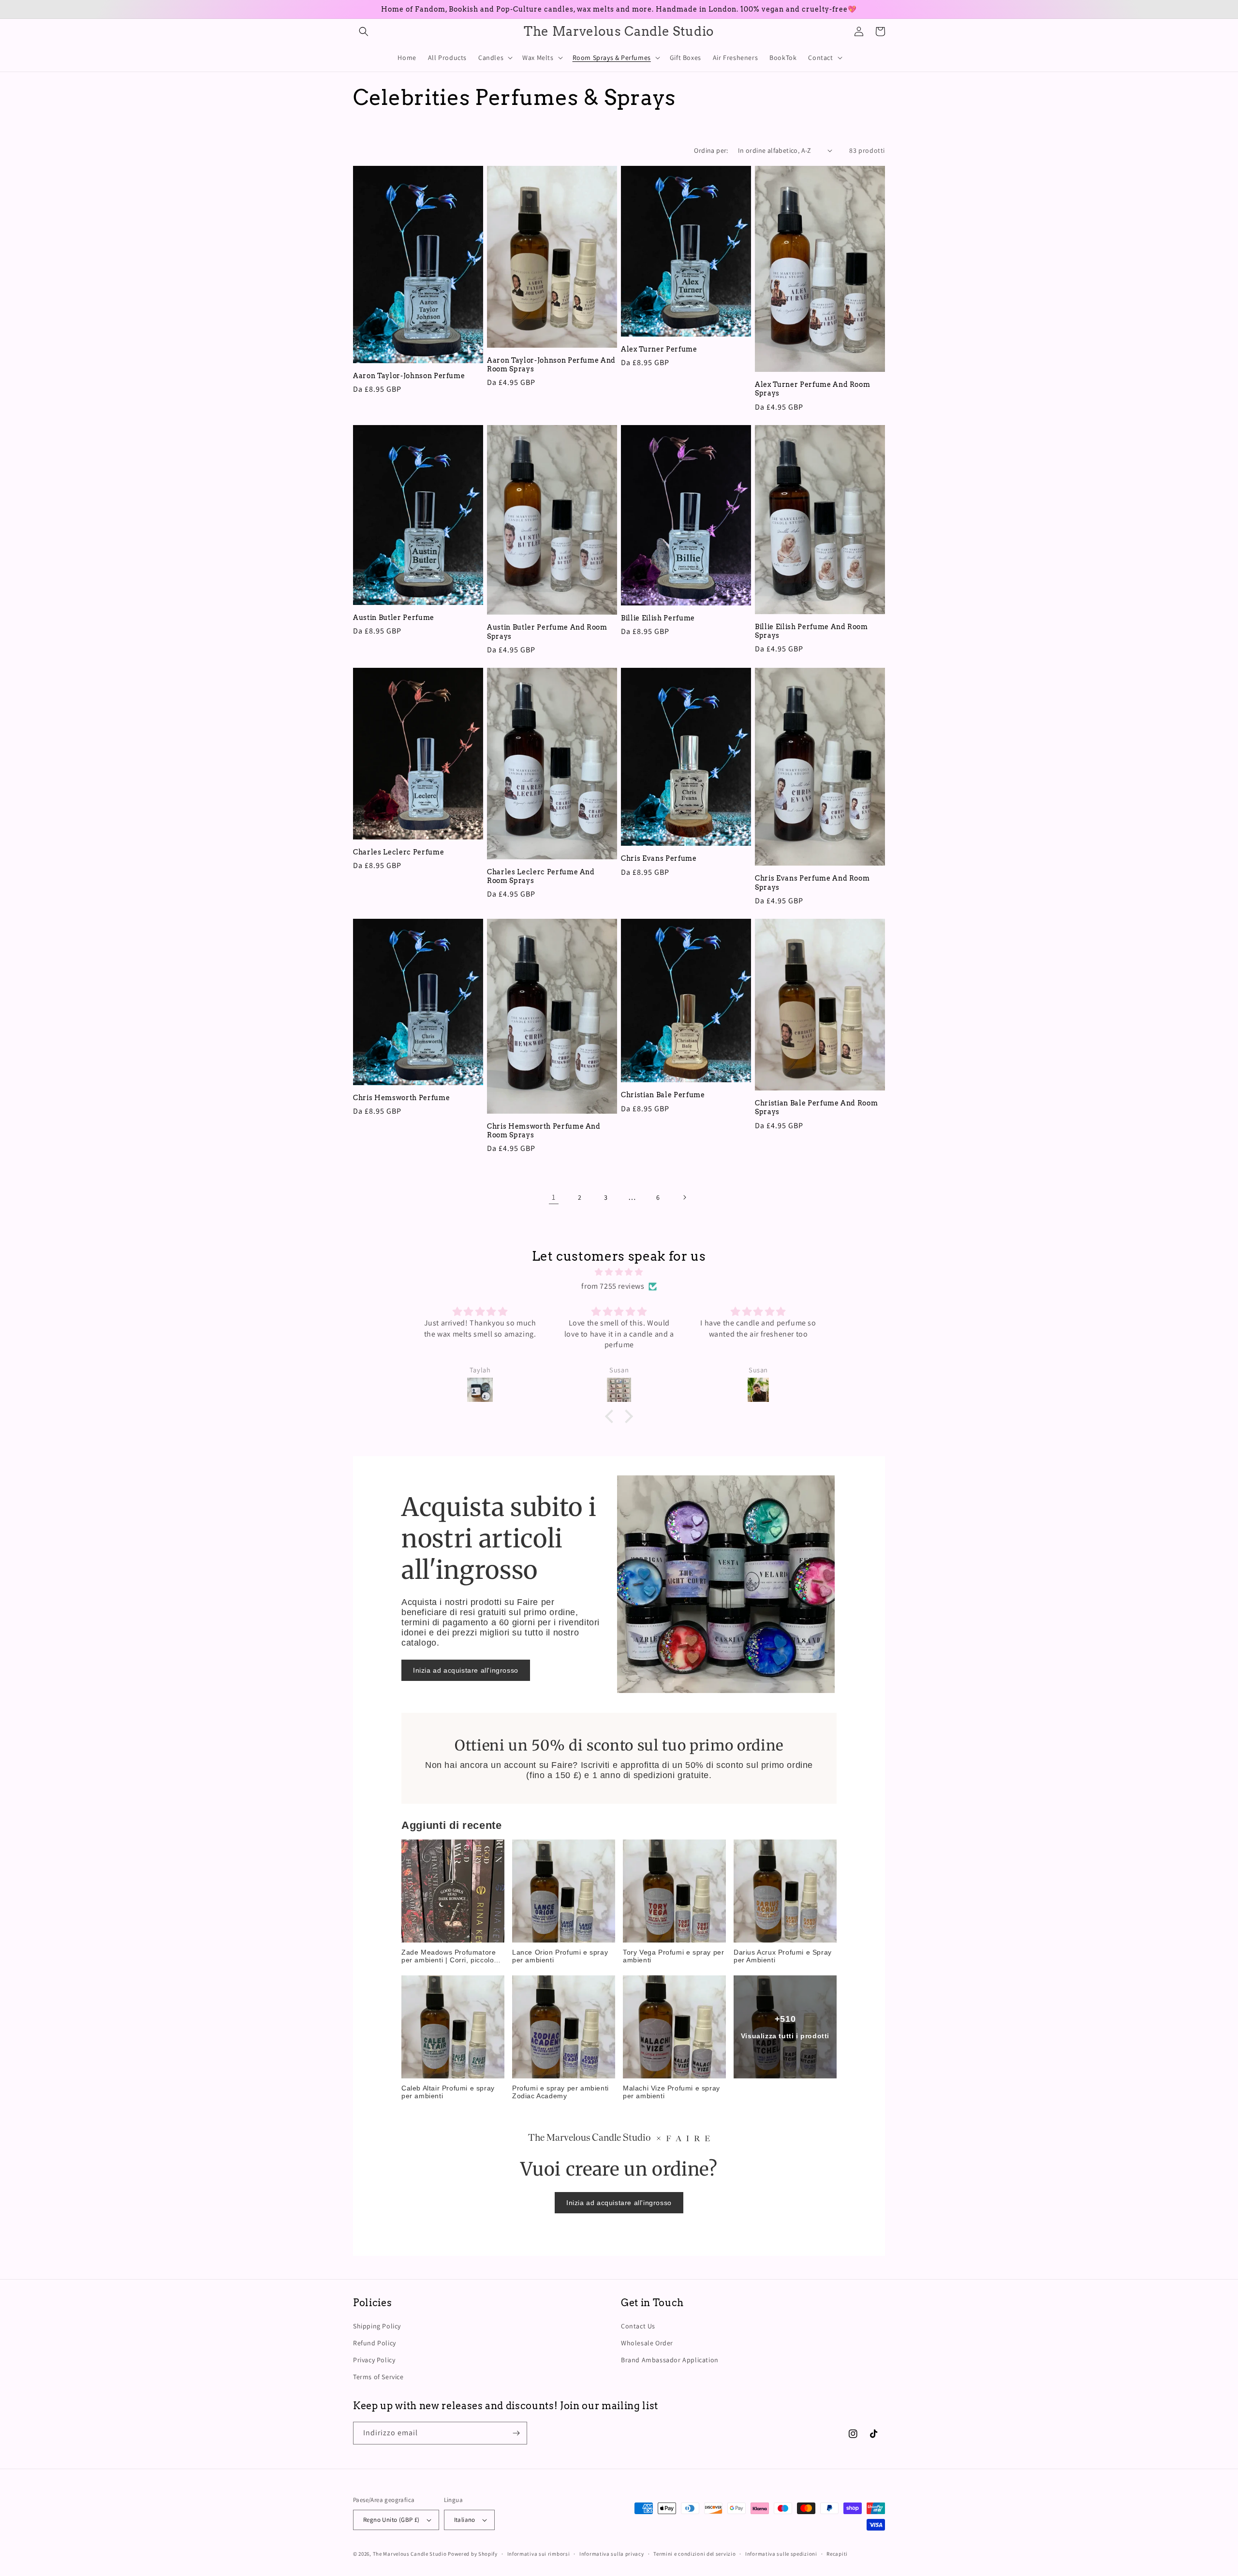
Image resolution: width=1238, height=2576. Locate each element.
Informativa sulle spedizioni (781, 2554)
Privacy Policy (374, 2360)
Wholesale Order (647, 2343)
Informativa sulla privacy (612, 2554)
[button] (364, 31)
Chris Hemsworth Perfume (401, 1098)
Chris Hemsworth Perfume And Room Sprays (544, 1131)
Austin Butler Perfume (394, 618)
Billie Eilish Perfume (658, 618)
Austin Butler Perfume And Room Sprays (547, 632)
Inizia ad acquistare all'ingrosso (466, 1670)
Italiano (465, 2520)
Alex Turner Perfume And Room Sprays (812, 389)
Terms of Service (378, 2377)
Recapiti (837, 2554)
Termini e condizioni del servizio (694, 2554)
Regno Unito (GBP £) (391, 2520)
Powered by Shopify (473, 2554)
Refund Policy (375, 2343)
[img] (619, 1272)
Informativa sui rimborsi (539, 2554)
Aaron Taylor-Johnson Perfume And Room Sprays (551, 365)
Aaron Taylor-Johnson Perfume (409, 376)
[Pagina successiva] (684, 1197)
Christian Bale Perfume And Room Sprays (816, 1107)
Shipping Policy (377, 2326)
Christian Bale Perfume (663, 1095)
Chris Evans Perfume (659, 858)
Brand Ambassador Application (670, 2360)
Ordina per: (711, 150)
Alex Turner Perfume (659, 349)
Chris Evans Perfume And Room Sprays (812, 883)
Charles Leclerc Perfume (398, 852)
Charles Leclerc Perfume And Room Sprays (541, 876)
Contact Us (638, 2326)
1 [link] (554, 1197)
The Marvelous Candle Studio (410, 2554)
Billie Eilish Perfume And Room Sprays (811, 631)
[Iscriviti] (516, 2433)
